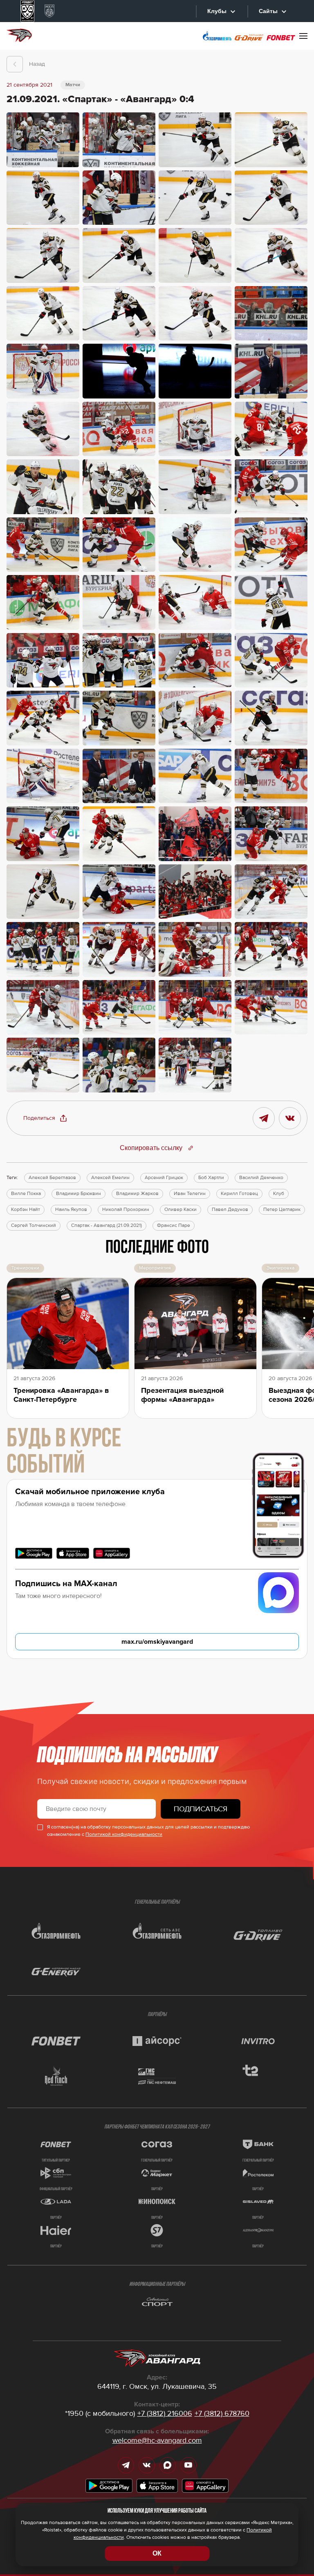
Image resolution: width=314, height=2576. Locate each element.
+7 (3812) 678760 (222, 2413)
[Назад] (15, 64)
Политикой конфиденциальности (124, 1834)
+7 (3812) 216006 (165, 2413)
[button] (45, 1118)
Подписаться (201, 1809)
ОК (157, 2553)
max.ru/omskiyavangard (157, 1642)
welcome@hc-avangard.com (157, 2440)
